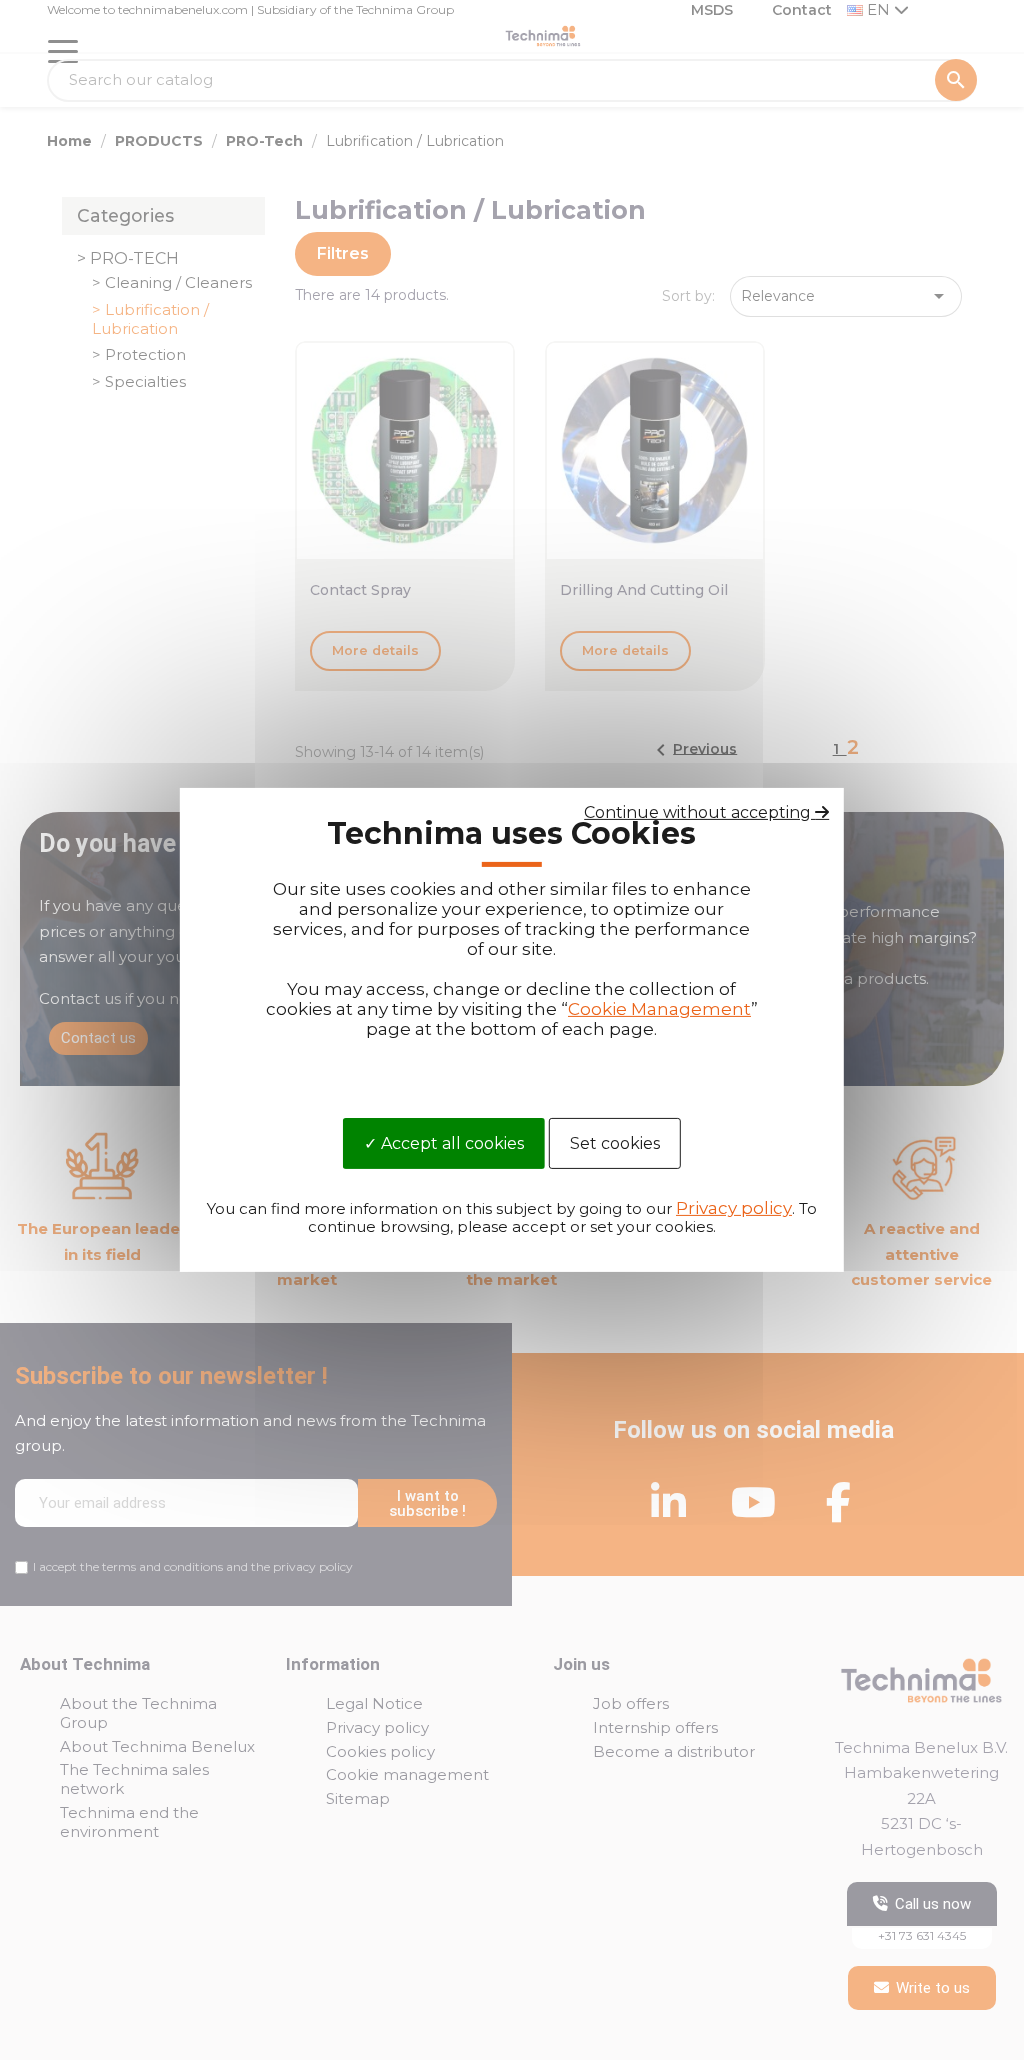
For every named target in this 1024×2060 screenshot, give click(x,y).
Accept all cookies (450, 1142)
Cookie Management (659, 1009)
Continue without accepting (699, 812)
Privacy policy (734, 1208)
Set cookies (615, 1142)
